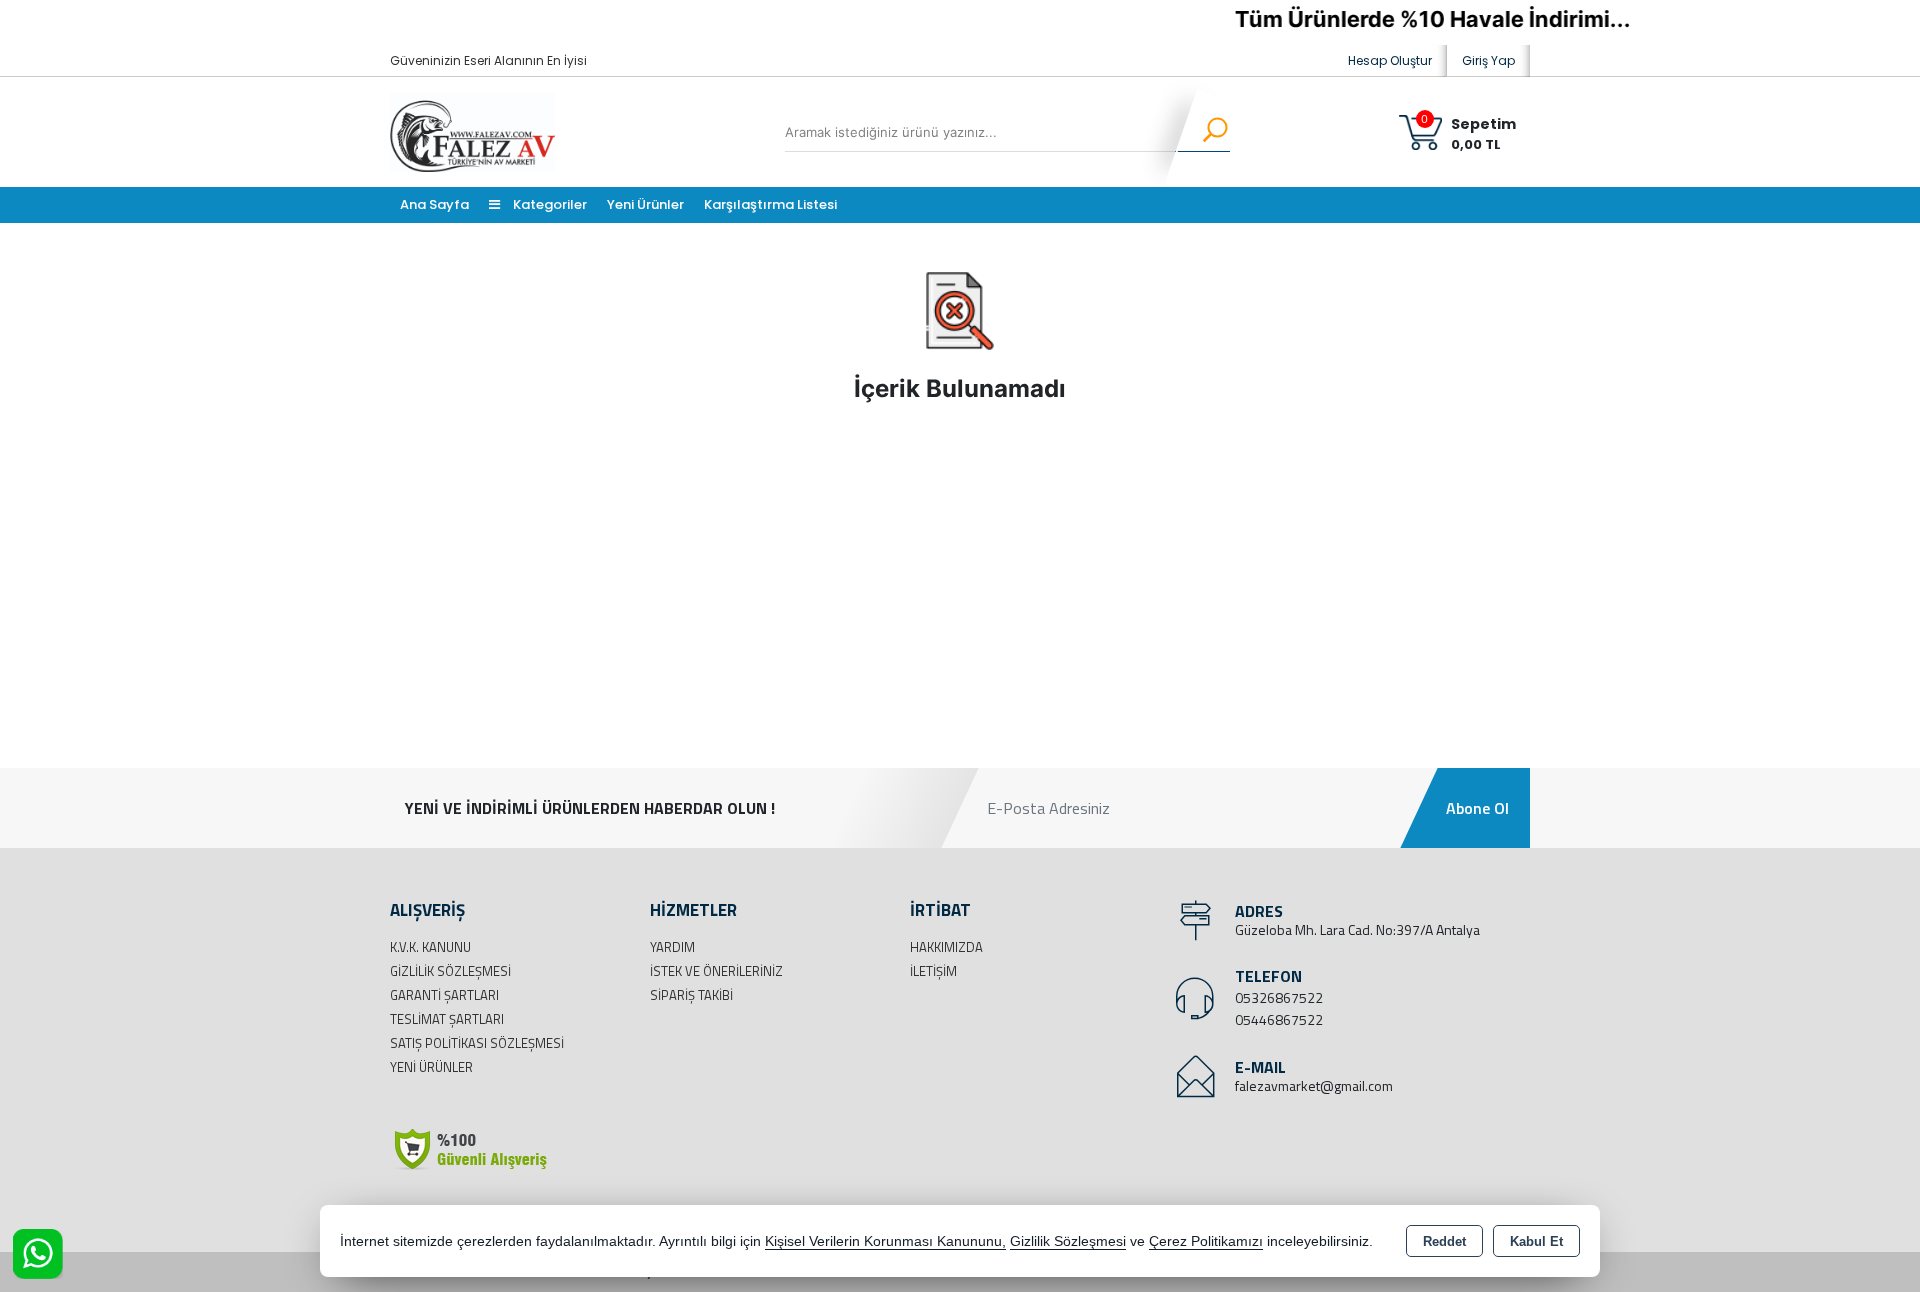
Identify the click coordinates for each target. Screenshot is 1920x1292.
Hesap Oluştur (1390, 60)
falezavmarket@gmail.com (1314, 1085)
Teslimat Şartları (447, 1019)
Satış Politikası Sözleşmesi (477, 1043)
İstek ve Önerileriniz (716, 971)
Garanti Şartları (444, 995)
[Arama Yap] (1202, 132)
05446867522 (1279, 1019)
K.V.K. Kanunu (430, 947)
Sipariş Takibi (691, 995)
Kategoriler (548, 204)
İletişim (933, 971)
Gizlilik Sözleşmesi (450, 971)
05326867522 (1279, 997)
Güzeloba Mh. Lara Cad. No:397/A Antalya (1357, 929)
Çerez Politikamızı (1206, 1241)
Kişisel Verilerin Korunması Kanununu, (885, 1241)
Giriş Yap (1488, 60)
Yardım (672, 947)
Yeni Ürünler (431, 1067)
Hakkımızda (946, 947)
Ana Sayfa (434, 204)
